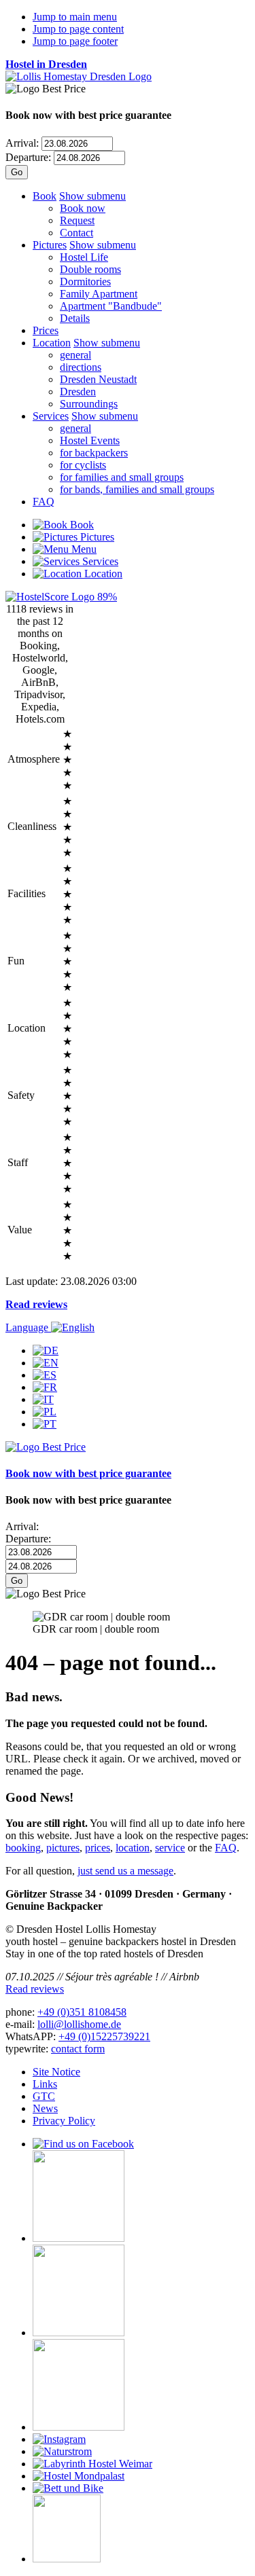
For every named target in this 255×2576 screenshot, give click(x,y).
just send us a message (125, 1871)
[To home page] (79, 76)
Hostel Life (84, 257)
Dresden (78, 392)
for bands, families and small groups (137, 489)
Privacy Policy (64, 2121)
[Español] (45, 1375)
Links (45, 2084)
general (75, 355)
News (45, 2108)
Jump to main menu (75, 17)
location (133, 1848)
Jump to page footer (75, 41)
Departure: (28, 157)
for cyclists (83, 465)
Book (45, 196)
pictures (63, 1848)
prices (98, 1848)
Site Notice (56, 2072)
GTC (44, 2096)
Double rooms (90, 269)
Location (52, 343)
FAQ (44, 502)
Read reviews (36, 1304)
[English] (46, 1363)
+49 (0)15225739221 (104, 2036)
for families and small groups (122, 477)
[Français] (45, 1387)
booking (23, 1848)
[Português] (45, 1424)
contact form (78, 2049)
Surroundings (89, 404)
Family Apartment (99, 294)
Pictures (50, 245)
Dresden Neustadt (98, 379)
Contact (76, 233)
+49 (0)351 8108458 (82, 2012)
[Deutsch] (46, 1350)
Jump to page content (78, 29)
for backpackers (94, 453)
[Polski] (45, 1412)
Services (51, 416)
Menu (83, 549)
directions (81, 367)
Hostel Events (90, 440)
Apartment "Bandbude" (111, 306)
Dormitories (85, 282)
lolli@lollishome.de (79, 2024)
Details (75, 318)
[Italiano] (43, 1399)
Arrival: (22, 143)
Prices (46, 330)
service (170, 1848)
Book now (83, 208)
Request (77, 220)
